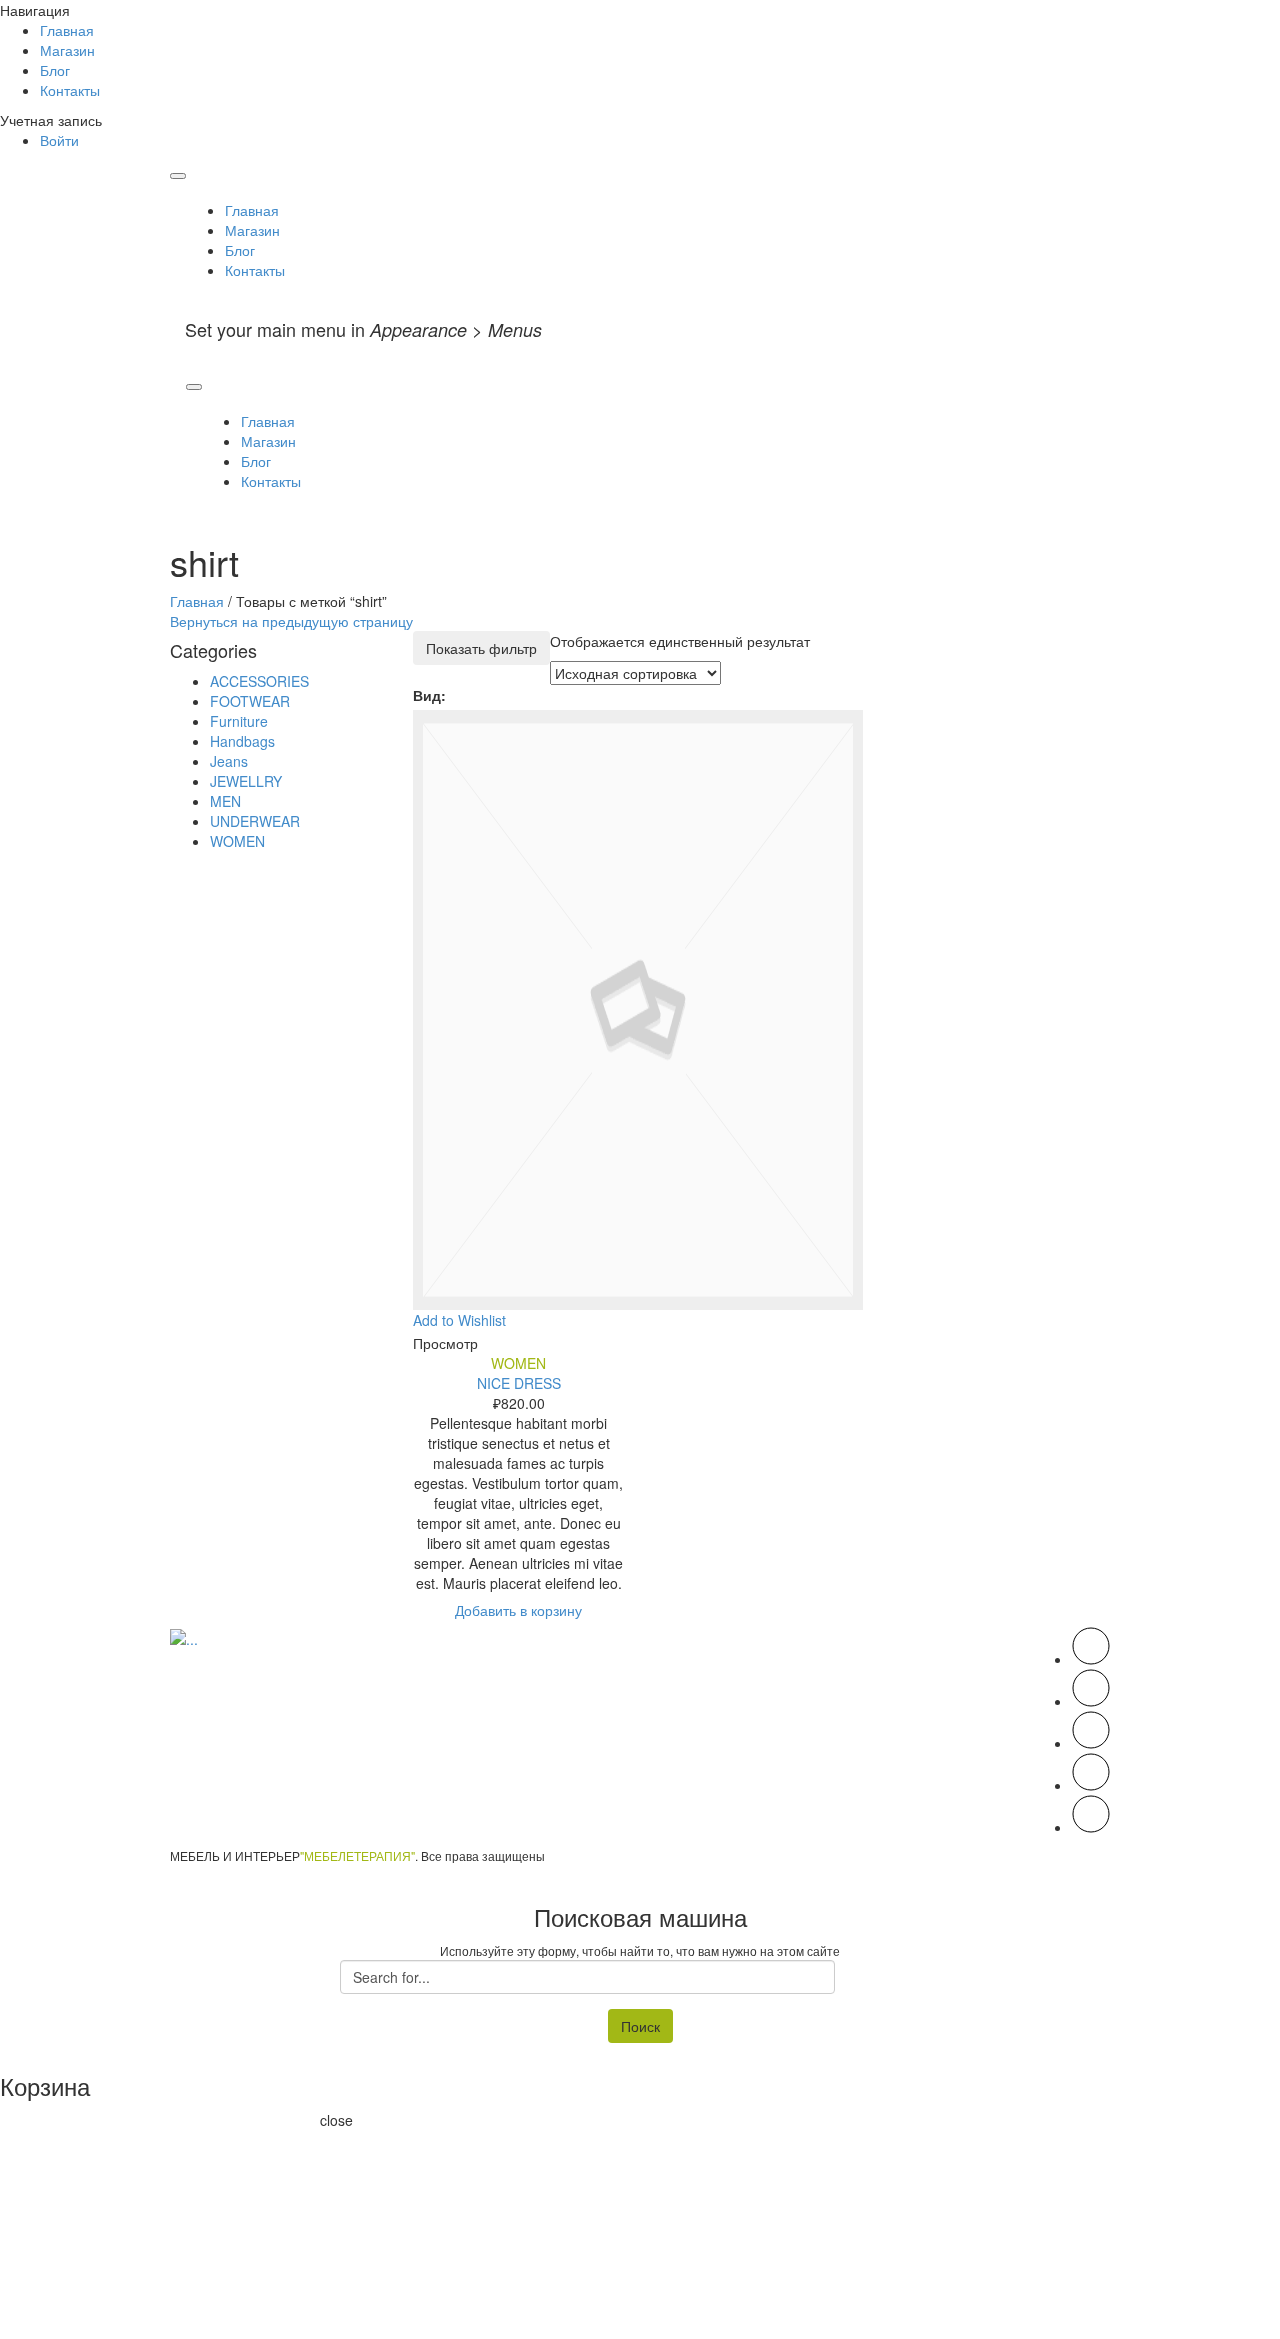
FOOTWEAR (250, 701)
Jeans (229, 761)
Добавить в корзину (518, 1610)
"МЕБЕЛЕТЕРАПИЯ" (357, 1855)
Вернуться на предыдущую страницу (291, 621)
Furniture (239, 721)
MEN (225, 801)
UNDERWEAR (255, 821)
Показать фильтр (481, 648)
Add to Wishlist (459, 1320)
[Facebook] (1091, 1701)
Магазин (67, 50)
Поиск (640, 2026)
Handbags (242, 741)
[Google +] (1091, 1785)
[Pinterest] (1091, 1743)
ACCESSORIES (259, 681)
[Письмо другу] (1091, 1827)
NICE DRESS (519, 1383)
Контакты (70, 90)
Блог (55, 70)
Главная (67, 30)
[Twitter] (1091, 1659)
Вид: (429, 695)
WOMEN (518, 1363)
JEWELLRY (246, 781)
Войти (59, 140)
